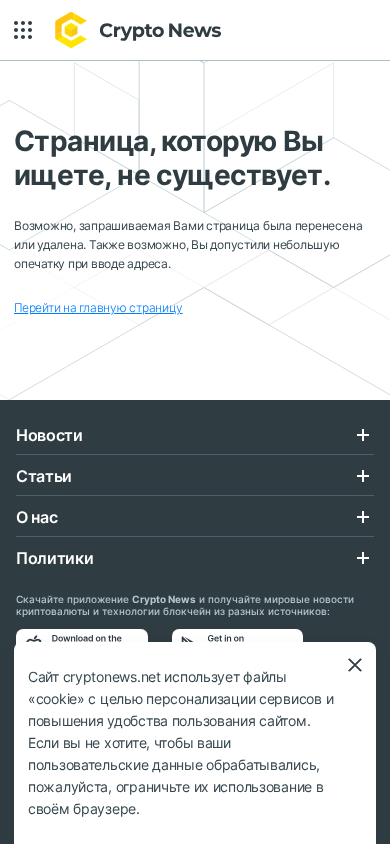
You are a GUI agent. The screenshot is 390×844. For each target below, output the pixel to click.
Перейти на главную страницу (98, 307)
